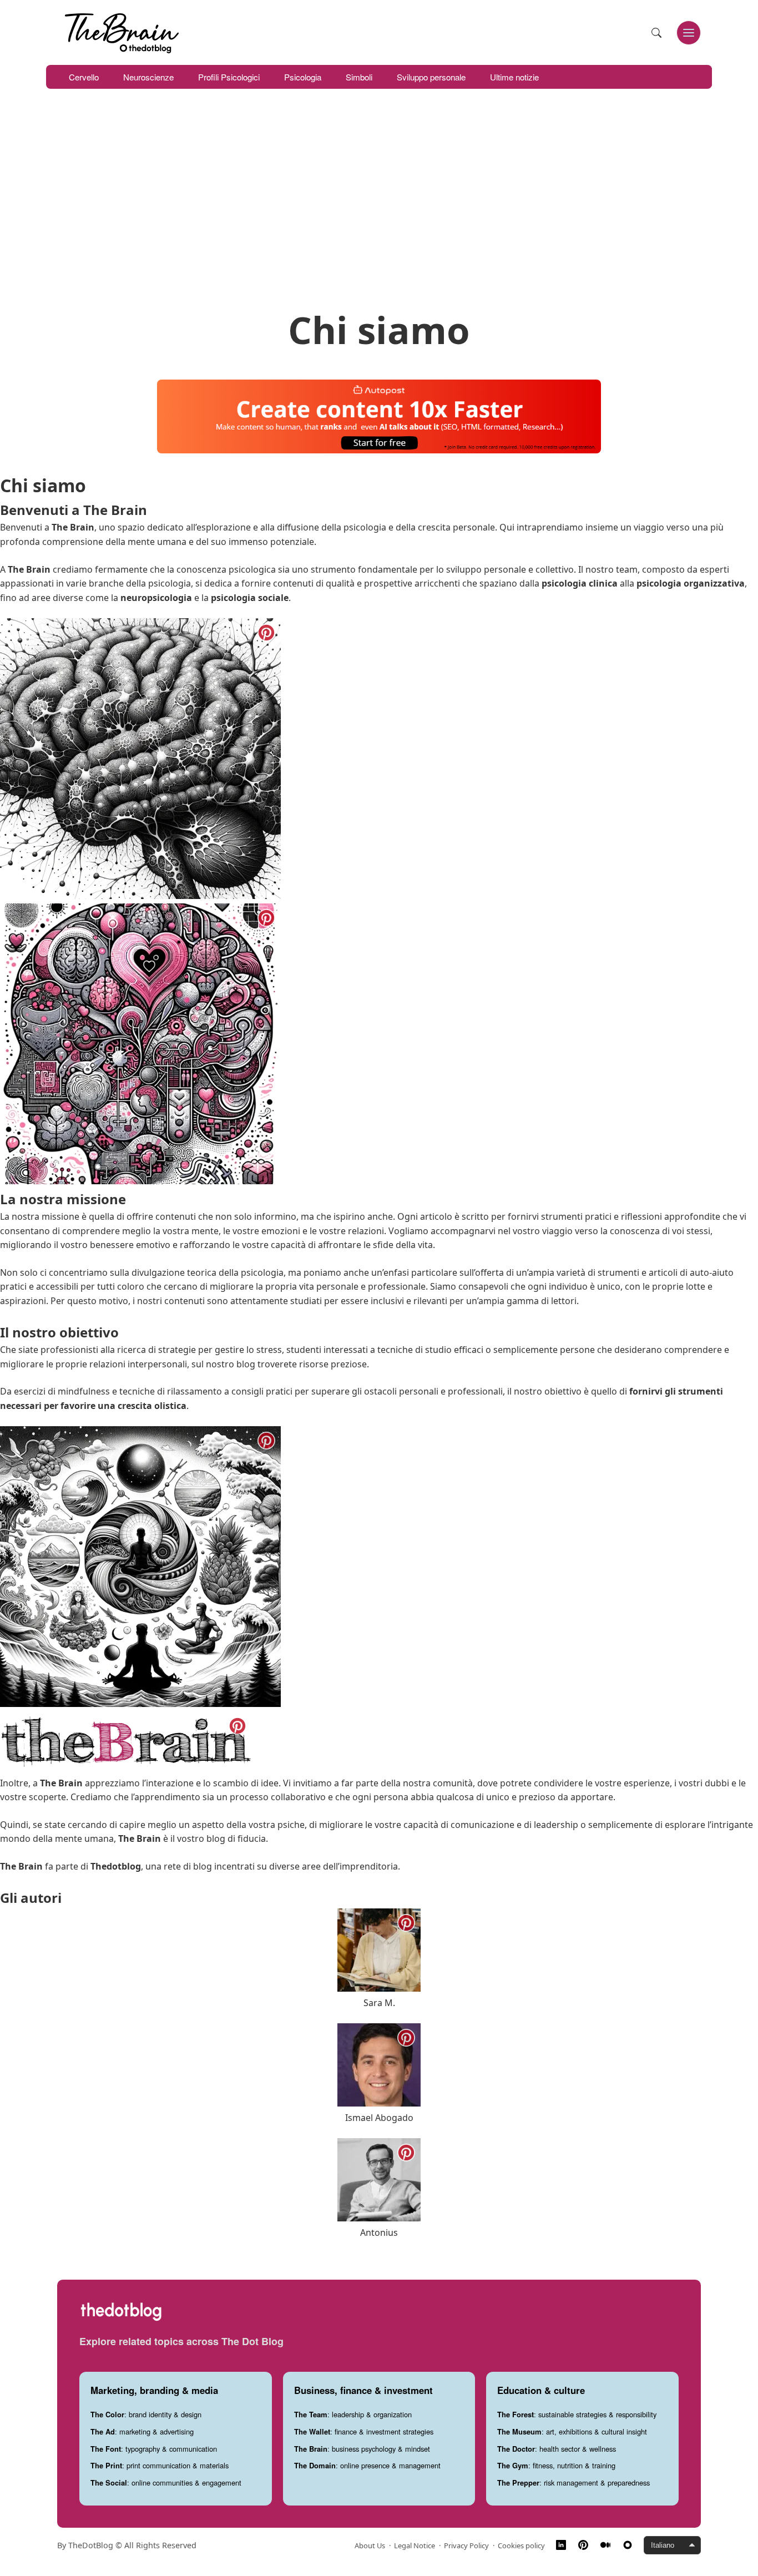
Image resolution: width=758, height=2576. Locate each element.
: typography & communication (154, 2449)
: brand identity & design (146, 2414)
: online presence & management (367, 2465)
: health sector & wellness (557, 2449)
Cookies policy (521, 2545)
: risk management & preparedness (573, 2482)
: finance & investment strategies (364, 2431)
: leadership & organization (353, 2414)
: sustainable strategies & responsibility (577, 2414)
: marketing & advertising (142, 2431)
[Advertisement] (379, 198)
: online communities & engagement (166, 2482)
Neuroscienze (148, 77)
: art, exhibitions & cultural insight (572, 2431)
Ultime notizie (514, 77)
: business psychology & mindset (362, 2449)
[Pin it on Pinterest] (266, 633)
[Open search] (656, 33)
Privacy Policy (466, 2545)
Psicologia (303, 77)
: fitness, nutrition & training (556, 2465)
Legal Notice (415, 2545)
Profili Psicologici (229, 77)
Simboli (359, 77)
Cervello (84, 77)
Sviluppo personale (431, 77)
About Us (370, 2545)
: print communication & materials (160, 2465)
